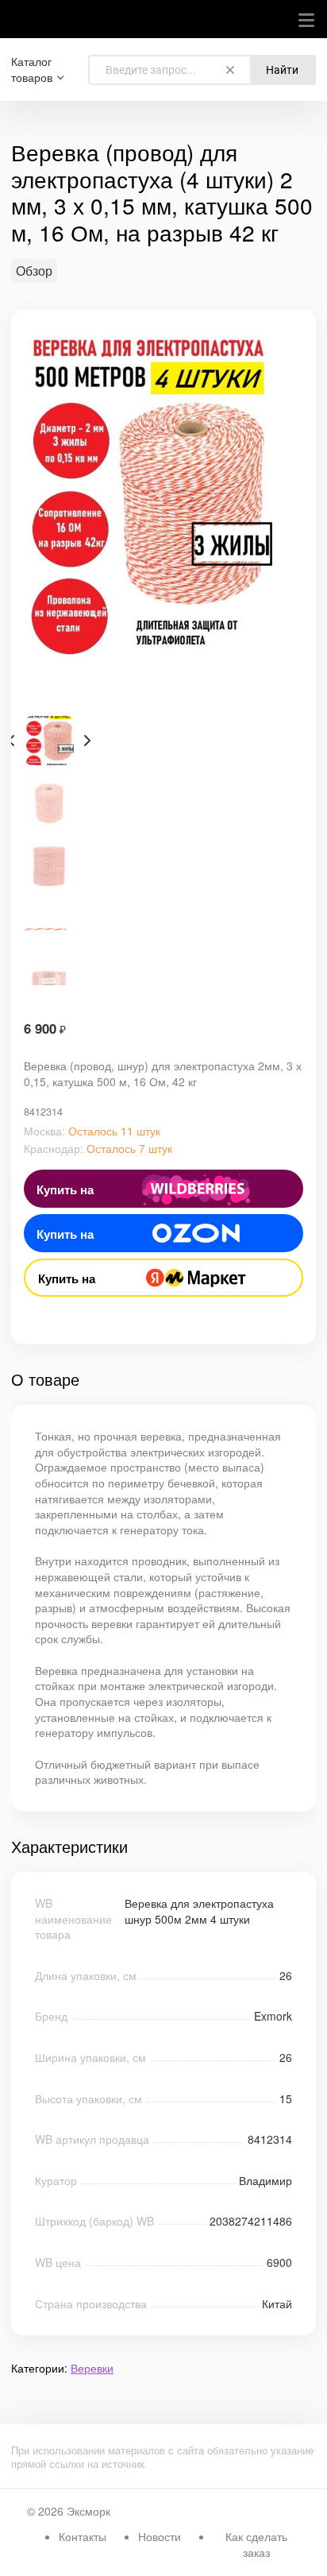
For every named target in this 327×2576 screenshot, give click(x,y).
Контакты (83, 2536)
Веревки (92, 2368)
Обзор (34, 271)
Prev (11, 741)
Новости (160, 2536)
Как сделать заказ (256, 2544)
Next (87, 741)
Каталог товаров (32, 70)
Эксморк (88, 2511)
